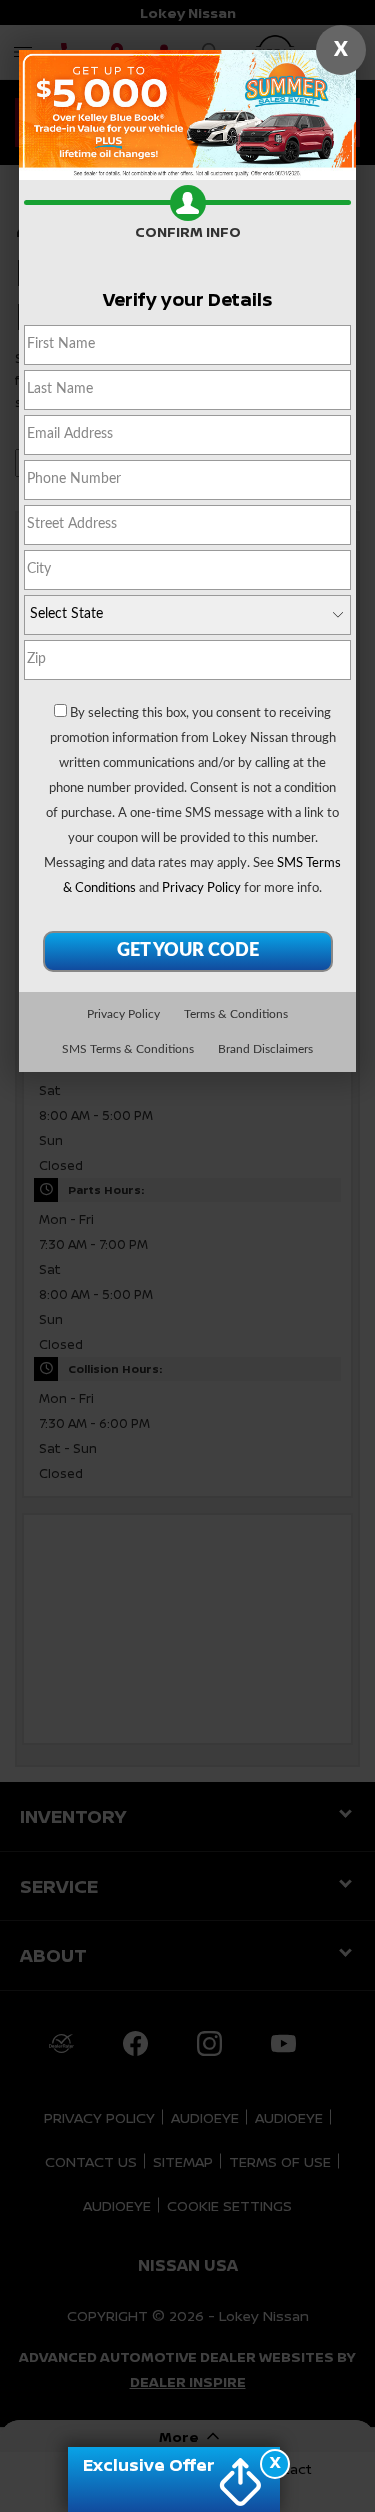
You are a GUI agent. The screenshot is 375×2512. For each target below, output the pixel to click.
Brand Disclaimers (265, 1049)
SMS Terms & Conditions (128, 1049)
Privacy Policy (201, 888)
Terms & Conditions (236, 1014)
